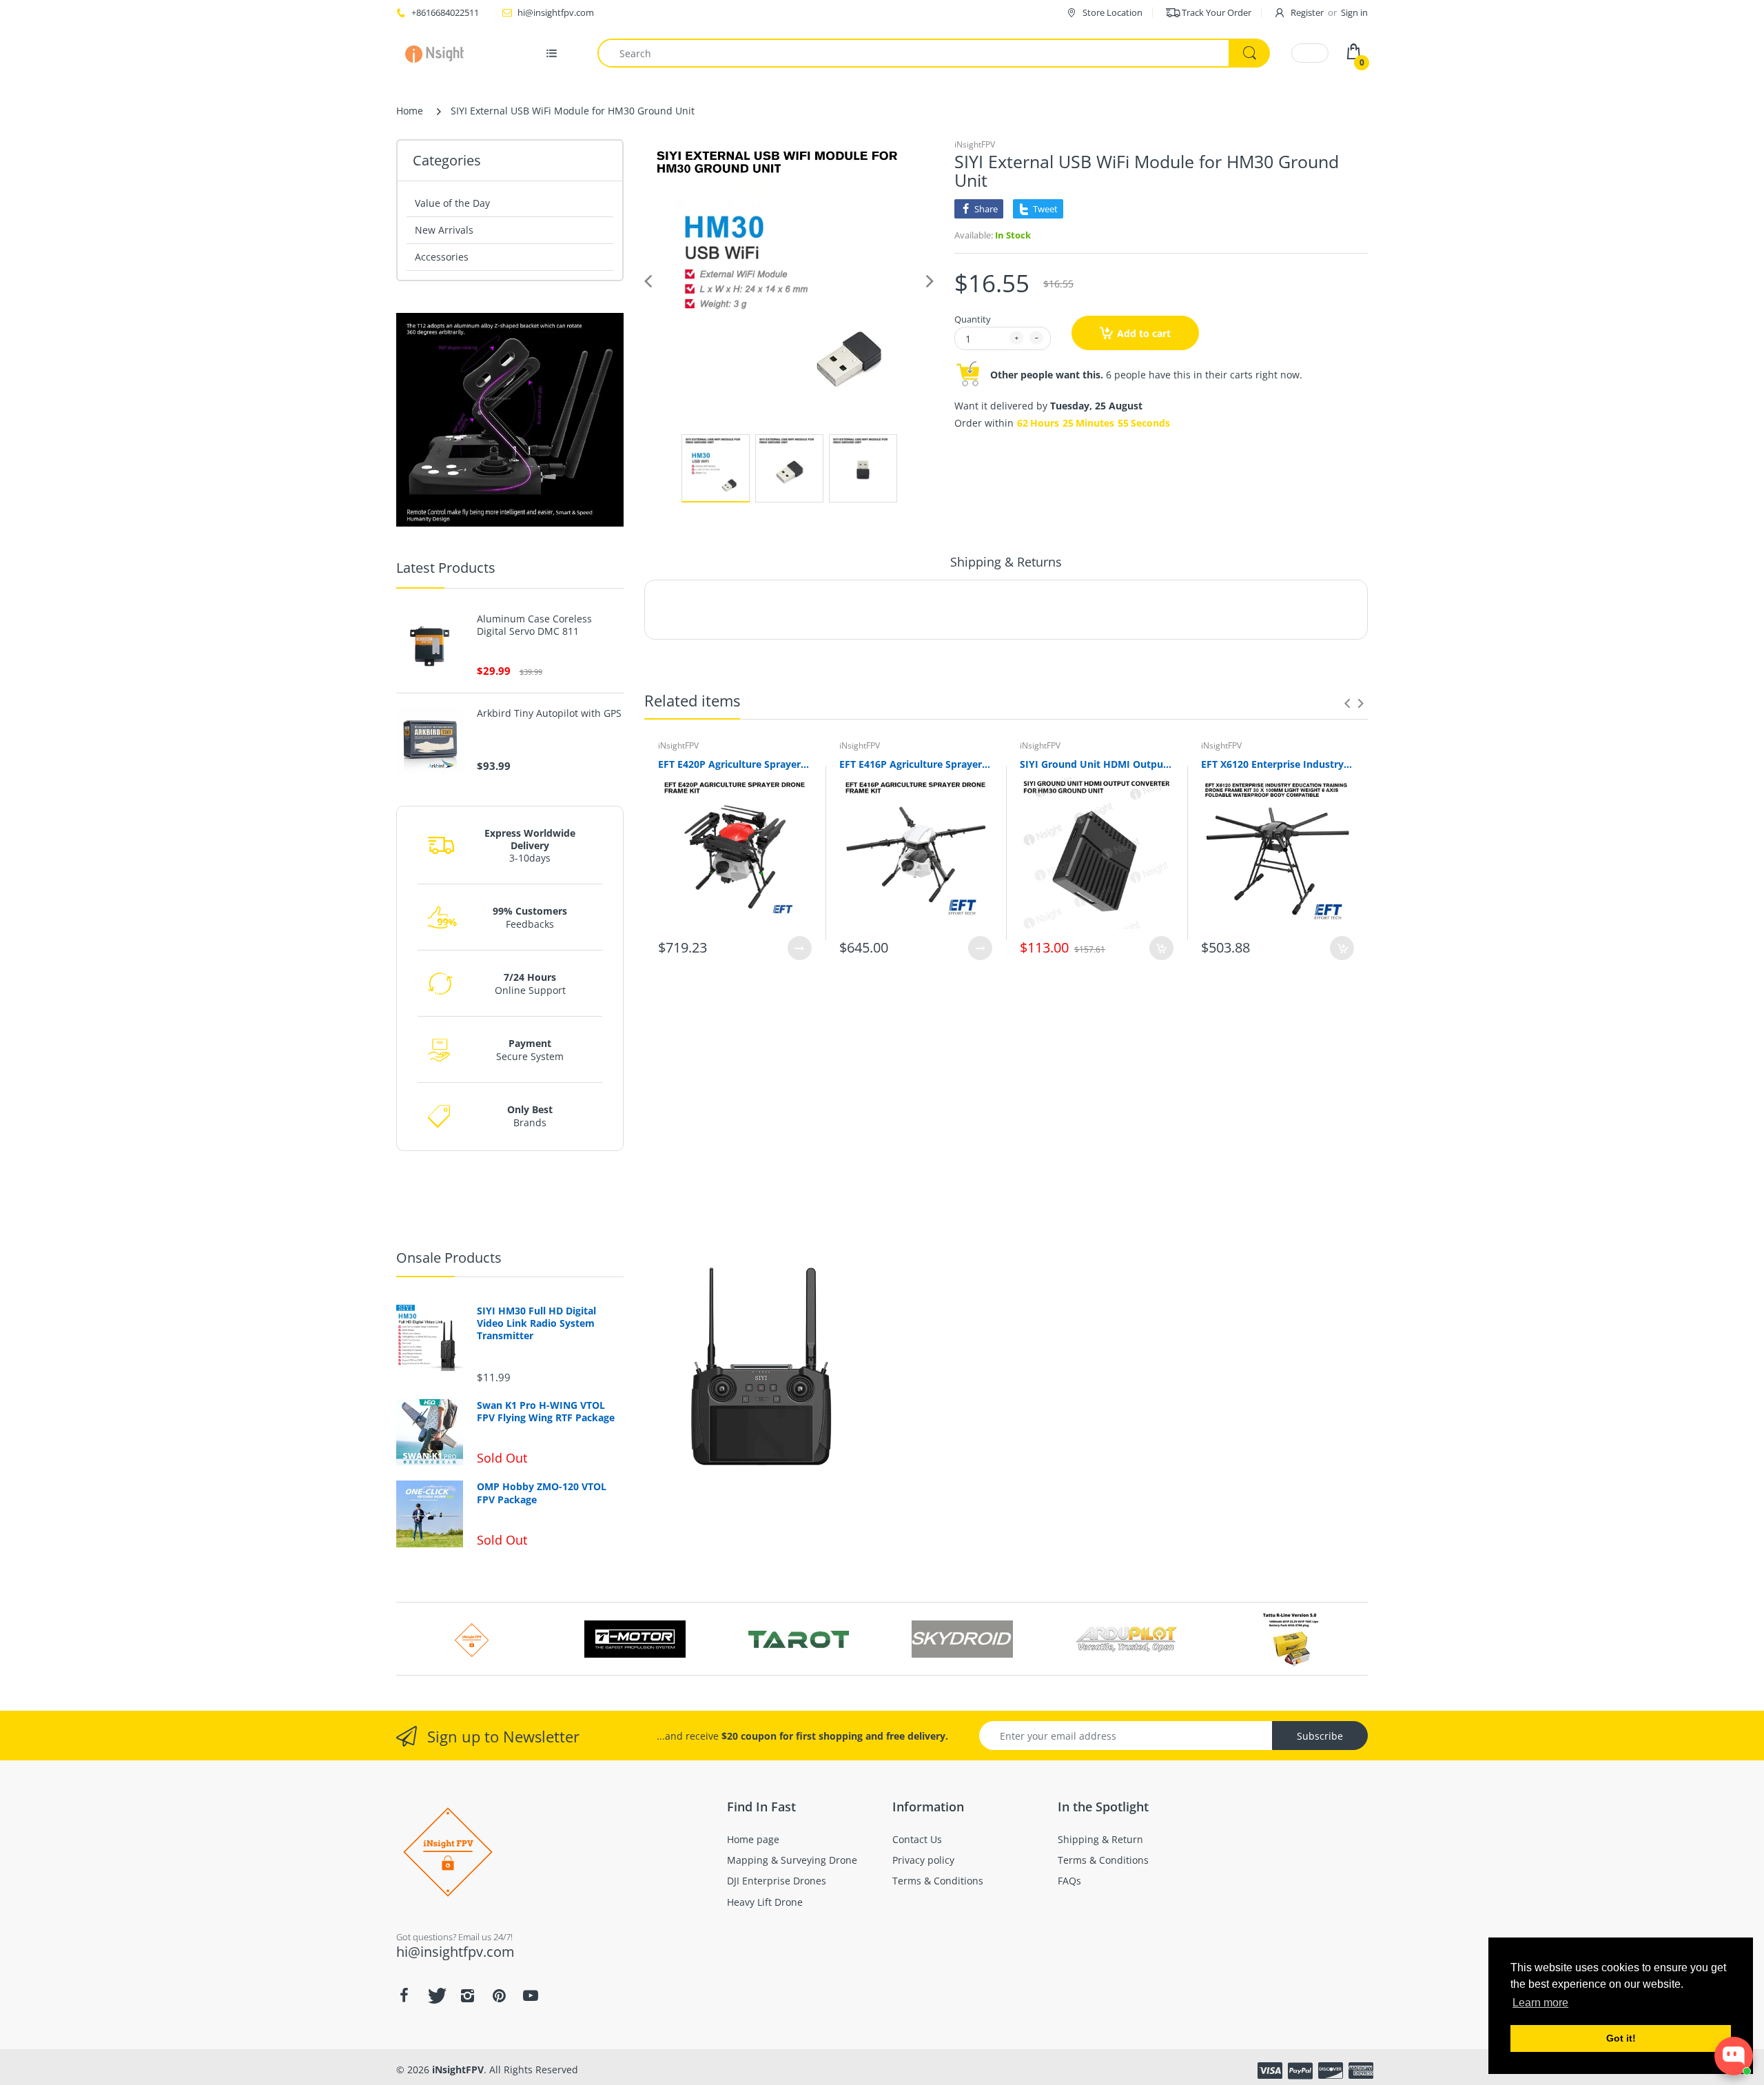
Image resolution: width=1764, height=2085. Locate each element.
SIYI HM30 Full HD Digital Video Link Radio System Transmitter (536, 1323)
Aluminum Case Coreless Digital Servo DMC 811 (534, 625)
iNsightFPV (975, 144)
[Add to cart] (1161, 948)
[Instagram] (467, 1995)
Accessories (442, 257)
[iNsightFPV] (439, 53)
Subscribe (1320, 1736)
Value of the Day (452, 203)
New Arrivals (444, 230)
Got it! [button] (1621, 2038)
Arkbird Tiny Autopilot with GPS (549, 713)
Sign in (1354, 12)
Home (410, 111)
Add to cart (1144, 333)
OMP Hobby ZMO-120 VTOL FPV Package (542, 1493)
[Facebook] (404, 1995)
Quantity (973, 319)
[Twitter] (435, 1995)
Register (1307, 12)
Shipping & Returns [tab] (1006, 562)
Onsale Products (449, 1258)
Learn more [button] (1540, 2003)
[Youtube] (531, 1995)
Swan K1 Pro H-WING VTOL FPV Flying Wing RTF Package (546, 1412)
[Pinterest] (499, 1995)
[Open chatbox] (1734, 2056)
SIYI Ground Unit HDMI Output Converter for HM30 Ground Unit (1097, 764)
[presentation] (1347, 703)
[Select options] (800, 948)
